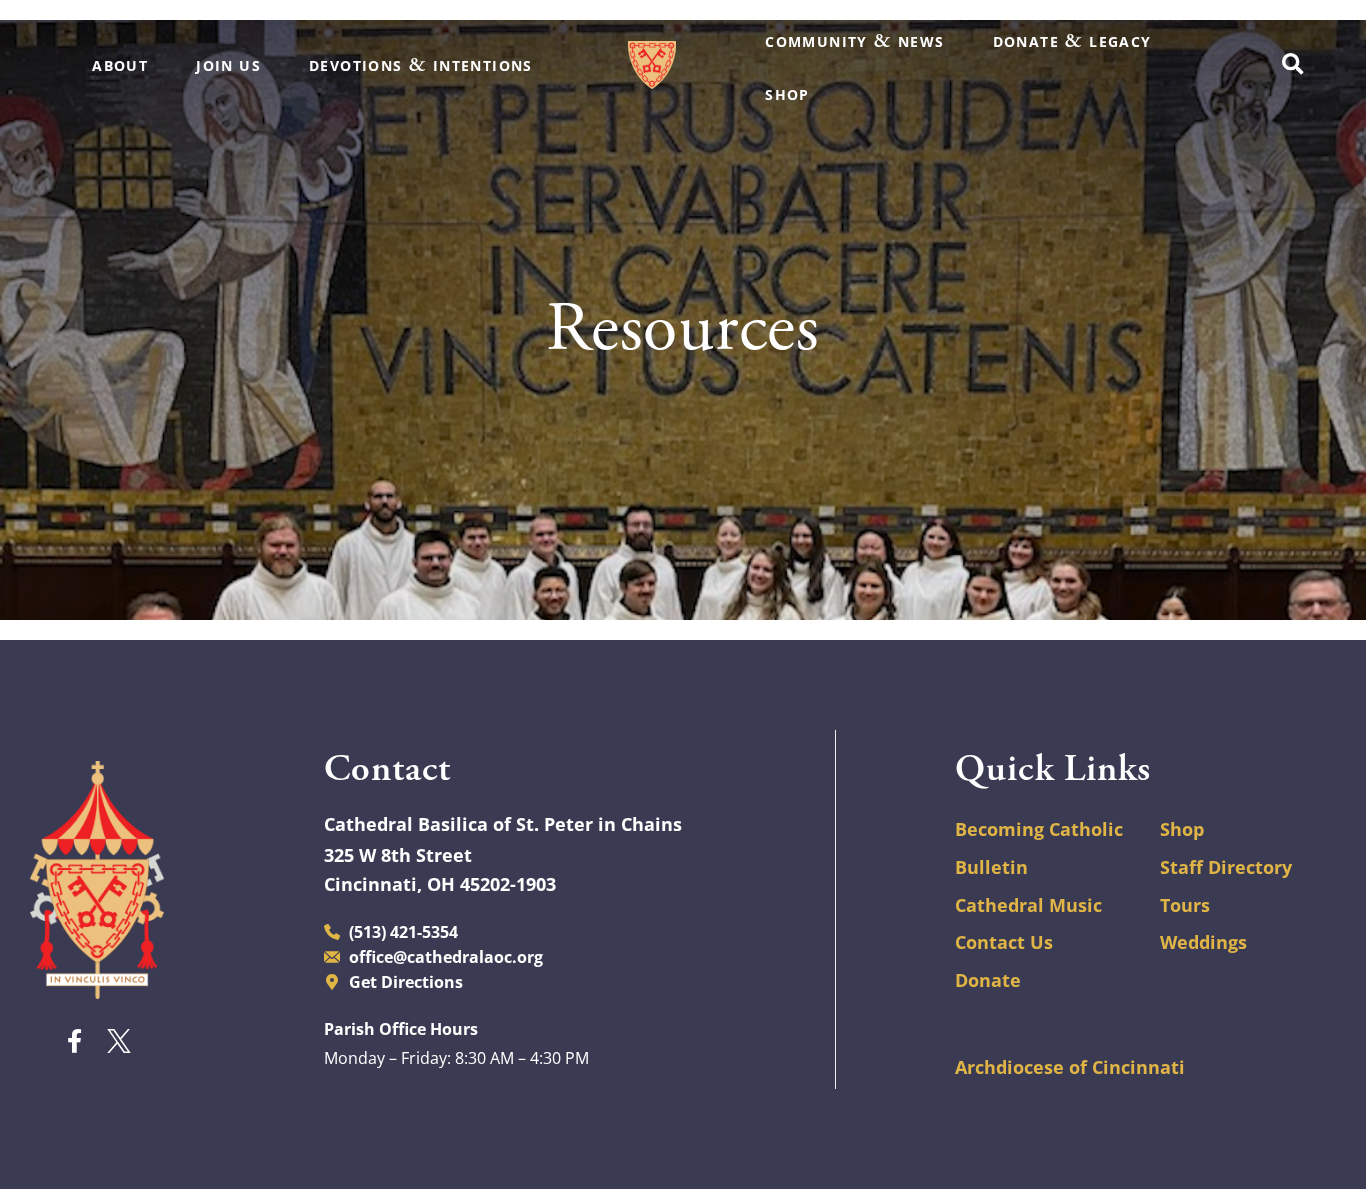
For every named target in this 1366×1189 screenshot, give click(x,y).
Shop (1182, 829)
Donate (988, 980)
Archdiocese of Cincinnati (1070, 1067)
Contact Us (1004, 942)
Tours (1185, 905)
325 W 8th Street (398, 855)
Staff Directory (1226, 867)
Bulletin (991, 867)
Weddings (1203, 942)
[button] (1292, 65)
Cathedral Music (1028, 905)
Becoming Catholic (1039, 829)
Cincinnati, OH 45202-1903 (440, 884)
